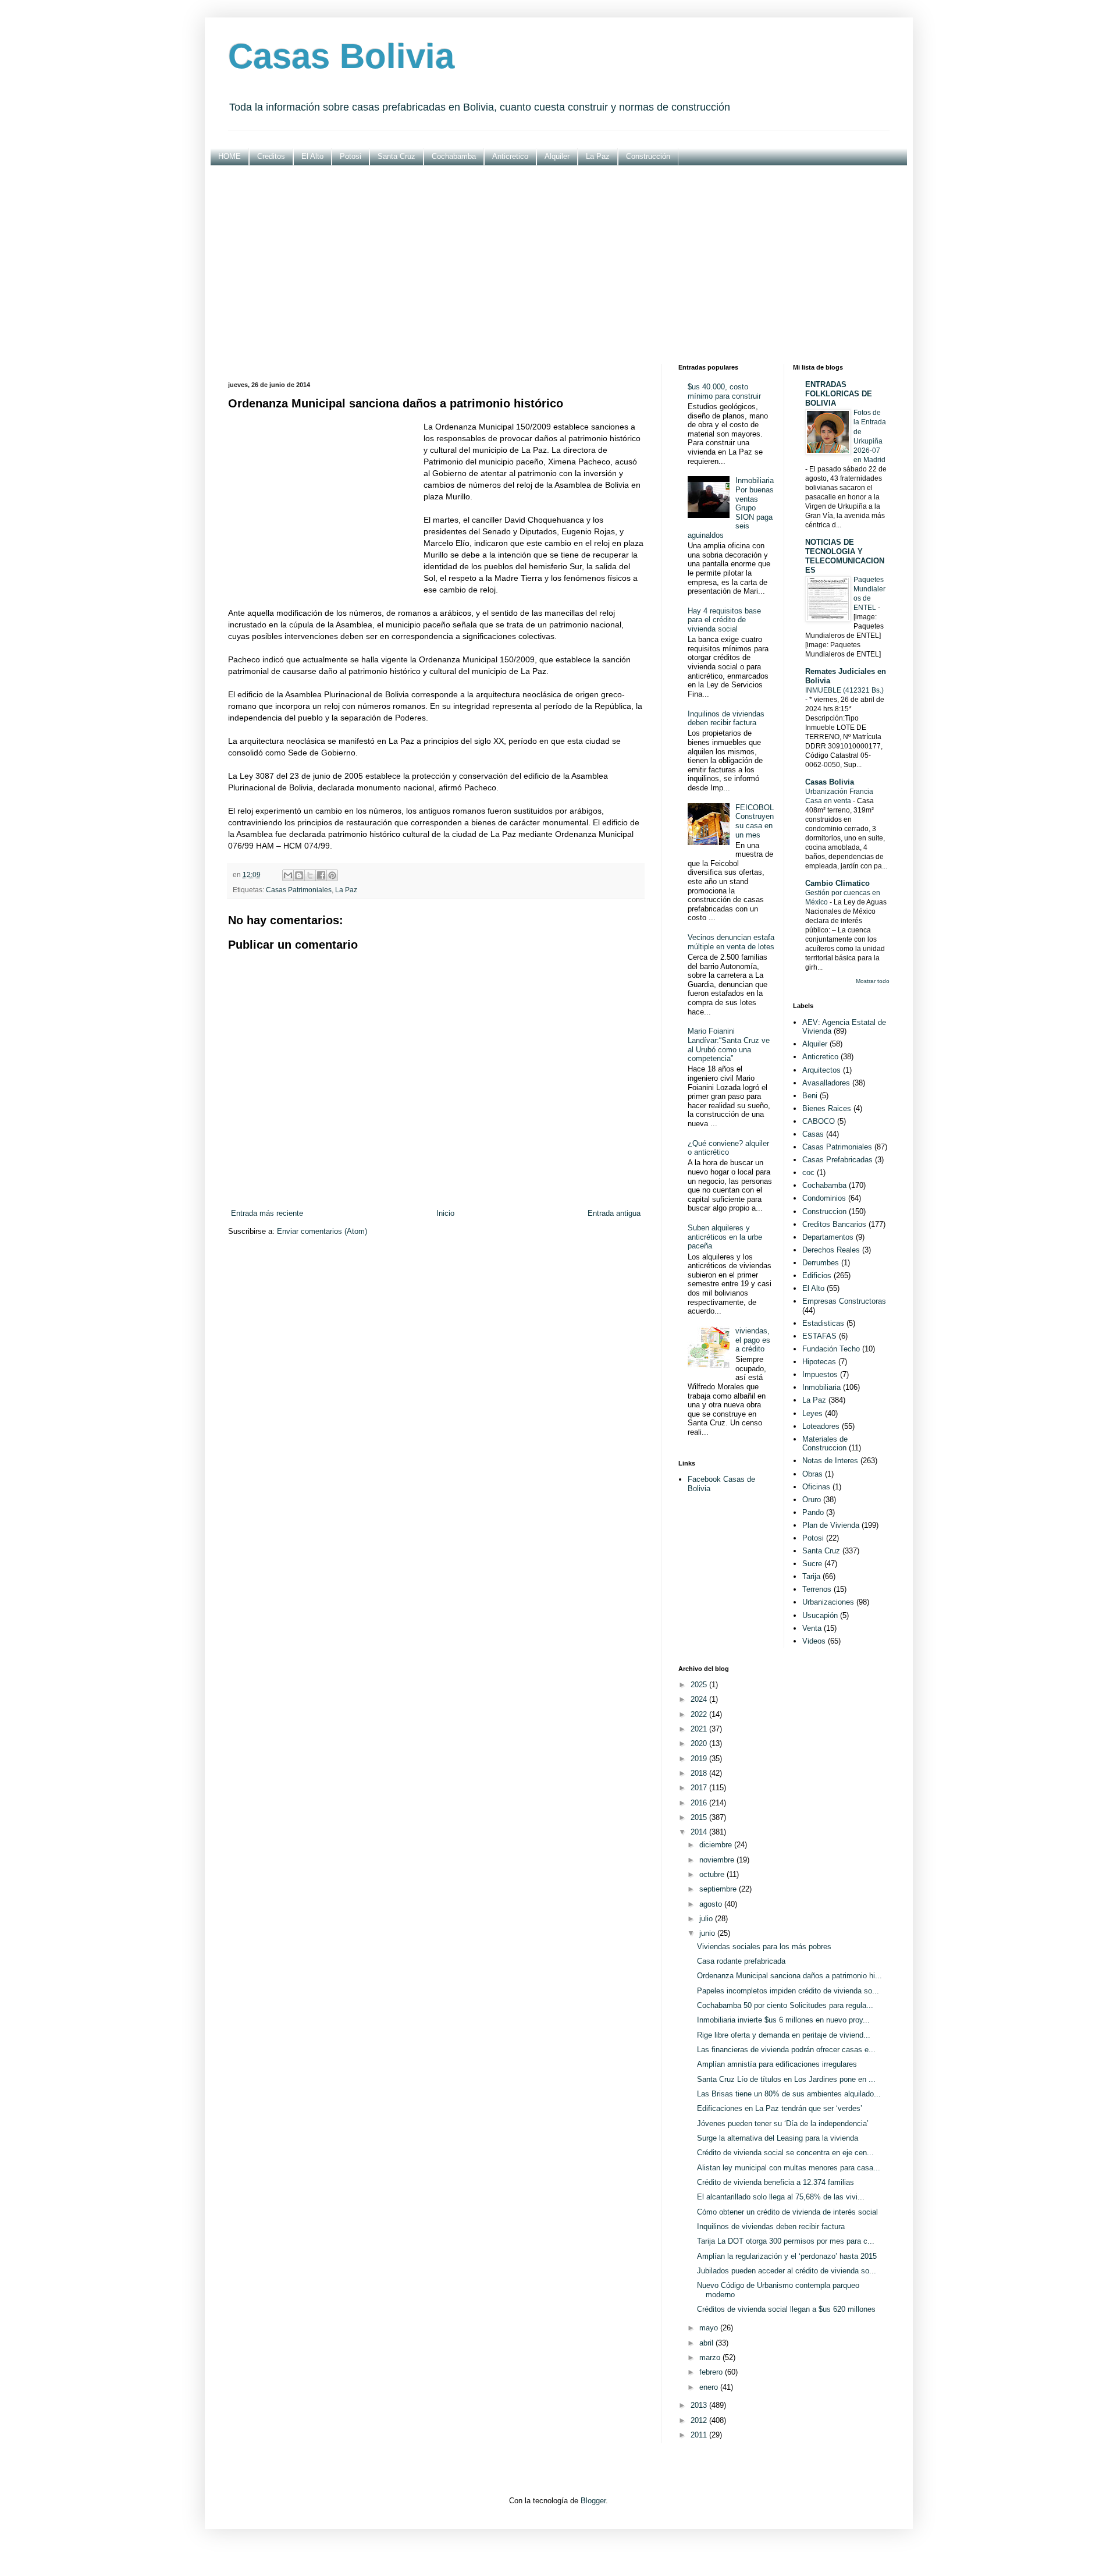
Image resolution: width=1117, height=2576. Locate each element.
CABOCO (819, 1121)
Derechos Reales (831, 1250)
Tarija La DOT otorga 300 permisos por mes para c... (786, 2241)
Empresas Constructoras (844, 1301)
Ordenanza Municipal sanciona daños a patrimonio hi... (789, 1976)
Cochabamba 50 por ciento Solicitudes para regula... (785, 2005)
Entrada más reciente (267, 1213)
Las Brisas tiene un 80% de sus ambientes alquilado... (789, 2094)
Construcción (648, 156)
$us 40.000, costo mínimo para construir (724, 391)
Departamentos (828, 1237)
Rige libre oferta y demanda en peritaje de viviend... (784, 2035)
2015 (700, 1817)
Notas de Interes (830, 1461)
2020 (700, 1743)
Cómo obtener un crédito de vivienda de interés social (787, 2212)
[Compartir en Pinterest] (332, 875)
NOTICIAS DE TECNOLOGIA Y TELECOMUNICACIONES (845, 556)
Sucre (812, 1564)
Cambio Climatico (837, 883)
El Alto (312, 156)
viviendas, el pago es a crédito (753, 1340)
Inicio (445, 1213)
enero (710, 2387)
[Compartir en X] (310, 875)
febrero (712, 2372)
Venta (812, 1628)
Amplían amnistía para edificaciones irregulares (777, 2064)
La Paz (598, 156)
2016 (700, 1803)
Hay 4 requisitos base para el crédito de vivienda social (724, 620)
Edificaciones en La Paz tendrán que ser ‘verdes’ (780, 2108)
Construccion (824, 1211)
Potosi (351, 156)
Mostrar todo (873, 981)
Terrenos (817, 1589)
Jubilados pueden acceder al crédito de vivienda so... (787, 2271)
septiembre (719, 1889)
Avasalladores (826, 1083)
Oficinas (816, 1487)
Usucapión (820, 1615)
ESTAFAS (819, 1336)
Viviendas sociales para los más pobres (764, 1947)
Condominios (824, 1198)
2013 (700, 2405)
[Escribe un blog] (299, 875)
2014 (700, 1832)
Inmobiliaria (821, 1387)
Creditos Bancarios (834, 1224)
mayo (710, 2328)
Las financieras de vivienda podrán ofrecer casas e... (786, 2050)
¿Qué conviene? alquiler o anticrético (728, 1148)
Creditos (271, 156)
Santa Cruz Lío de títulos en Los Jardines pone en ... (786, 2079)
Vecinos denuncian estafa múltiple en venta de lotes (731, 942)
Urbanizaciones (828, 1602)
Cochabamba (454, 156)
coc (808, 1172)
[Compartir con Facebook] (321, 875)
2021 (700, 1729)
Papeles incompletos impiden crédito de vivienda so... (788, 1991)
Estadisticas (823, 1323)
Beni (810, 1096)
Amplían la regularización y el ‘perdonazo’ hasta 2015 (787, 2256)
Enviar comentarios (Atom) (322, 1231)
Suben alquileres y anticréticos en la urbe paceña (725, 1237)
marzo (711, 2357)
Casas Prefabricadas (837, 1160)
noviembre (718, 1860)
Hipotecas (819, 1362)
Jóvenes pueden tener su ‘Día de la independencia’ (783, 2123)
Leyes (812, 1413)
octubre (713, 1874)
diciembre (717, 1845)
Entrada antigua (614, 1213)
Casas (813, 1134)
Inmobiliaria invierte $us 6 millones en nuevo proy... (783, 2020)
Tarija (811, 1576)
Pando (813, 1512)
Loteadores (821, 1426)
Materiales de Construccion (825, 1444)
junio (708, 1933)
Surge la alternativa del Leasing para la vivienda (778, 2138)
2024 (700, 1699)
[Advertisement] (559, 265)
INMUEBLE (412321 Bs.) (844, 690)
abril (707, 2343)
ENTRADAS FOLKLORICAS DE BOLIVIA (839, 394)
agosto (712, 1904)
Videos (814, 1641)
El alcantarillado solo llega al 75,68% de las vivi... (781, 2197)
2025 (700, 1685)
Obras (812, 1474)
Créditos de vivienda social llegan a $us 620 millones (786, 2309)
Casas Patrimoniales (299, 890)
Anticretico (510, 156)
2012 (700, 2420)
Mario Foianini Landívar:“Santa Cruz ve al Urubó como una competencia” (729, 1045)
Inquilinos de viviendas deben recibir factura (726, 718)
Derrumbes (821, 1263)
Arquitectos (821, 1070)
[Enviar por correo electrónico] (288, 875)
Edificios (817, 1275)
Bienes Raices (827, 1108)
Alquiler (557, 156)
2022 (700, 1714)
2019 (700, 1759)
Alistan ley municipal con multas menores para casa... (789, 2168)
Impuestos (820, 1374)
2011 (700, 2435)
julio (707, 1919)
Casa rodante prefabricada (741, 1961)
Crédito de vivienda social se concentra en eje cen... (785, 2153)
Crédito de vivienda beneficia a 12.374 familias (776, 2182)
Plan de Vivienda (831, 1525)
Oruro (812, 1500)
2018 (700, 1773)
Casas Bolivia (341, 56)
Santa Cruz (396, 156)
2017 (700, 1788)
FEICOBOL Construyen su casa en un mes (755, 821)
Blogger (593, 2501)
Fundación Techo (831, 1349)
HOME (230, 156)
